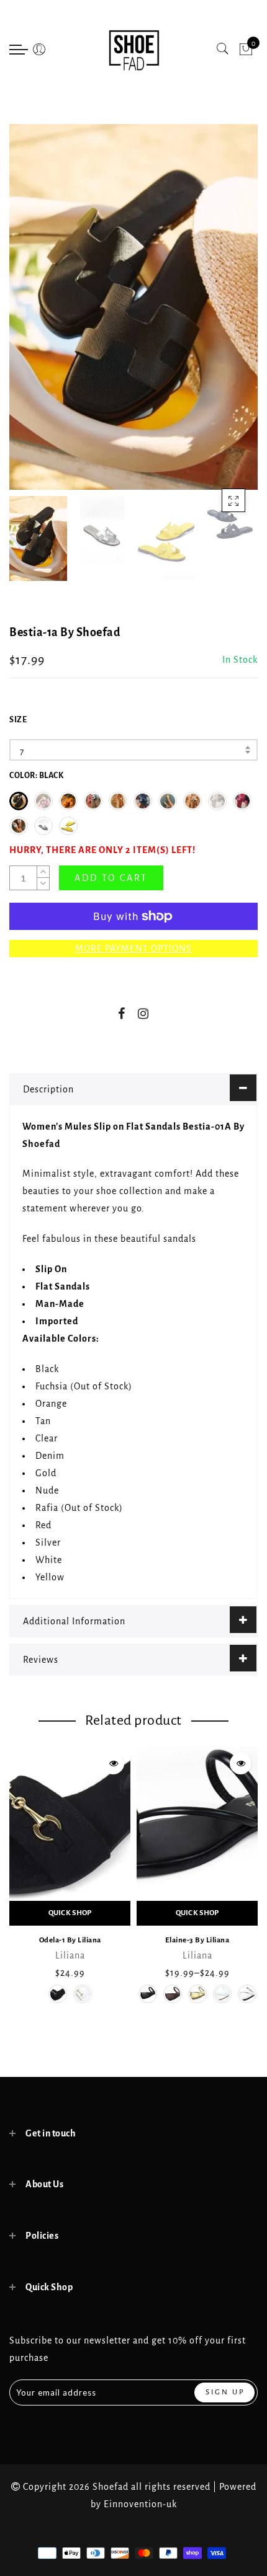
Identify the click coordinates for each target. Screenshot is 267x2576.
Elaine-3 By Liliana (197, 1940)
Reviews (41, 1660)
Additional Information (74, 1621)
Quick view (113, 1764)
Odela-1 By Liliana (70, 1940)
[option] (133, 307)
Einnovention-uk (140, 2504)
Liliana (70, 1955)
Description (48, 1089)
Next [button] (219, 314)
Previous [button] (32, 314)
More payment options (133, 949)
